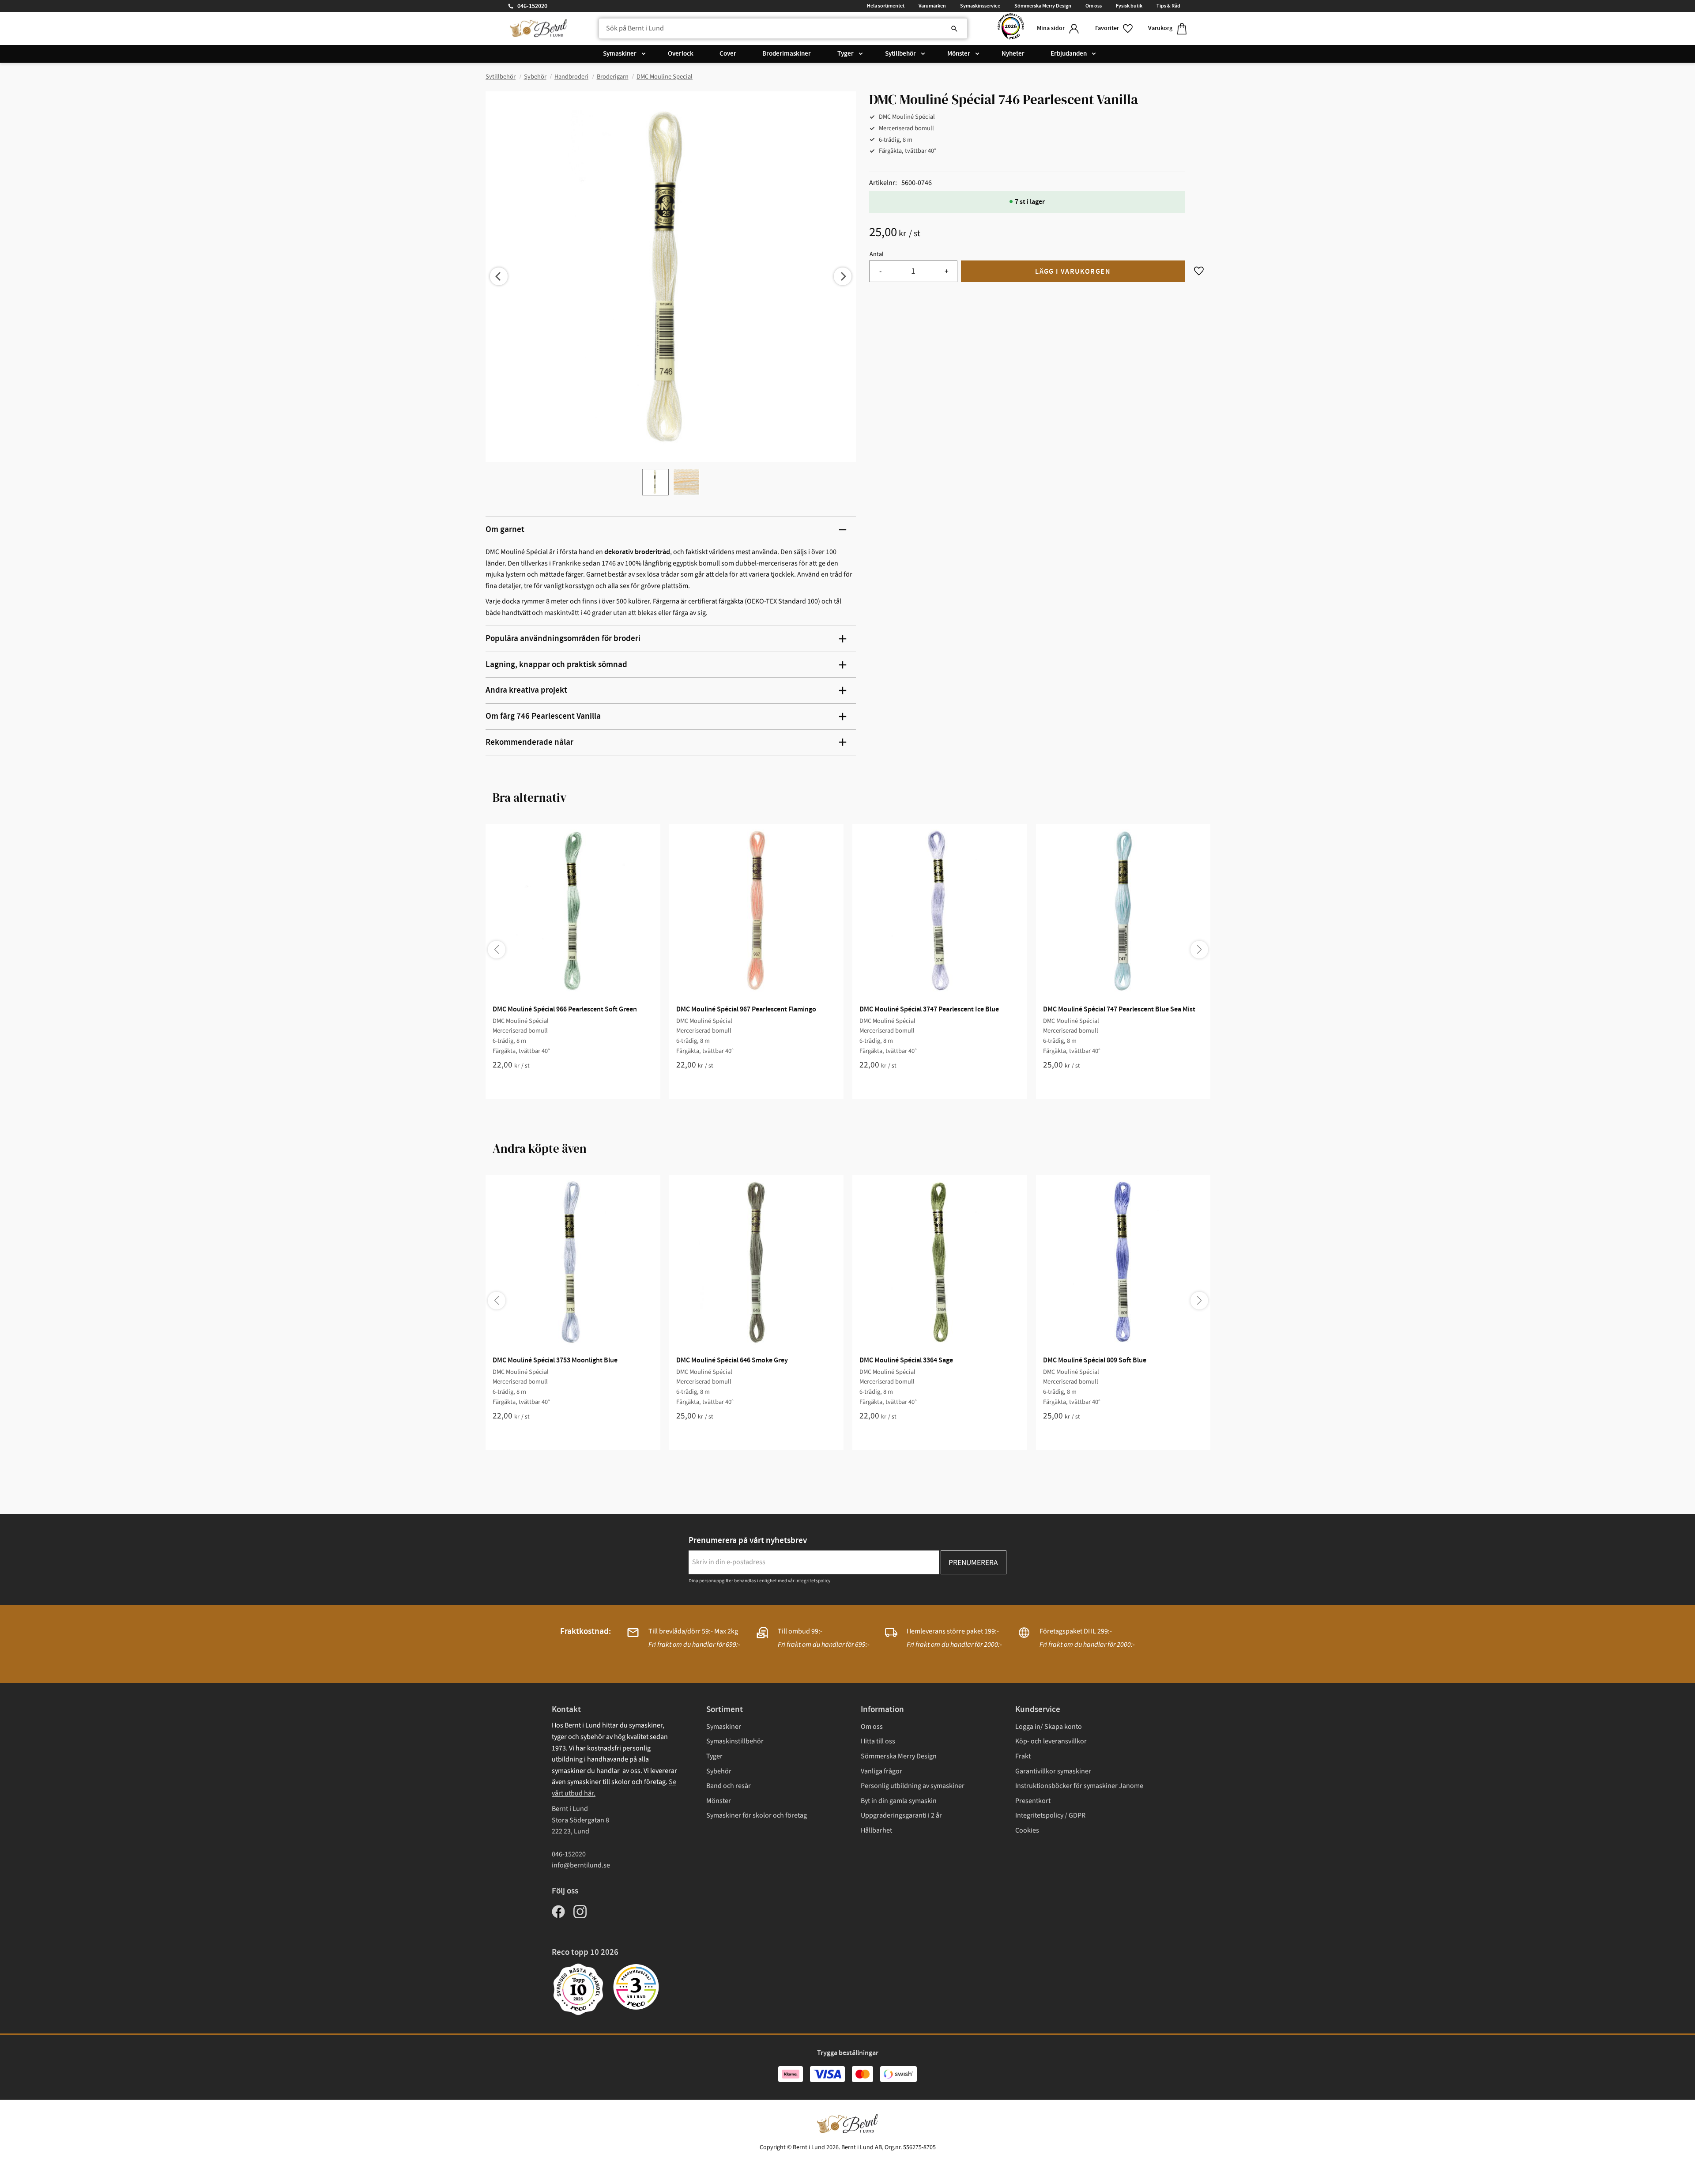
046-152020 (532, 6)
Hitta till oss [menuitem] (878, 1741)
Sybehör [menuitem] (719, 1771)
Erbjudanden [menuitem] (1069, 54)
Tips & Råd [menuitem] (1168, 6)
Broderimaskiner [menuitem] (787, 54)
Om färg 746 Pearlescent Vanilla (543, 716)
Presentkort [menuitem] (1033, 1801)
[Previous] (499, 276)
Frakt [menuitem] (1023, 1756)
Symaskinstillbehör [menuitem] (735, 1741)
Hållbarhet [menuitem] (876, 1830)
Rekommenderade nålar (529, 742)
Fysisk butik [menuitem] (1129, 6)
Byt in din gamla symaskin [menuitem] (899, 1801)
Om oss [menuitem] (1094, 6)
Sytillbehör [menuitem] (900, 54)
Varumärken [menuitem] (932, 6)
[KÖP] (1073, 271)
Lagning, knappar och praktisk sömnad (556, 665)
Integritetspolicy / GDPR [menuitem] (1050, 1815)
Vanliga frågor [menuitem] (881, 1771)
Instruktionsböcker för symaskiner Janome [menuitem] (1079, 1786)
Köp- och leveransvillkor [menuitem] (1051, 1741)
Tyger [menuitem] (846, 54)
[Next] (843, 276)
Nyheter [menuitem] (1013, 54)
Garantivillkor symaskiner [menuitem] (1053, 1771)
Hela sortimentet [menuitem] (886, 6)
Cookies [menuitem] (1027, 1830)
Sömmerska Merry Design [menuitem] (1043, 6)
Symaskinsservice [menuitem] (980, 6)
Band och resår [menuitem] (729, 1786)
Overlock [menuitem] (681, 54)
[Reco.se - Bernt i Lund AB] (1011, 28)
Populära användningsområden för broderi (563, 639)
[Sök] (954, 29)
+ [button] (947, 271)
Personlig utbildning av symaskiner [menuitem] (913, 1786)
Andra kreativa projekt (526, 690)
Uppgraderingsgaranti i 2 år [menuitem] (901, 1815)
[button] (1115, 28)
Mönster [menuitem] (959, 54)
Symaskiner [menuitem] (620, 54)
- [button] (880, 271)
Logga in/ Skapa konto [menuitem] (1049, 1727)
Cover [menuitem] (728, 54)
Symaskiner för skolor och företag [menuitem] (757, 1815)
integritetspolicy (813, 1581)
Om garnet (505, 530)
